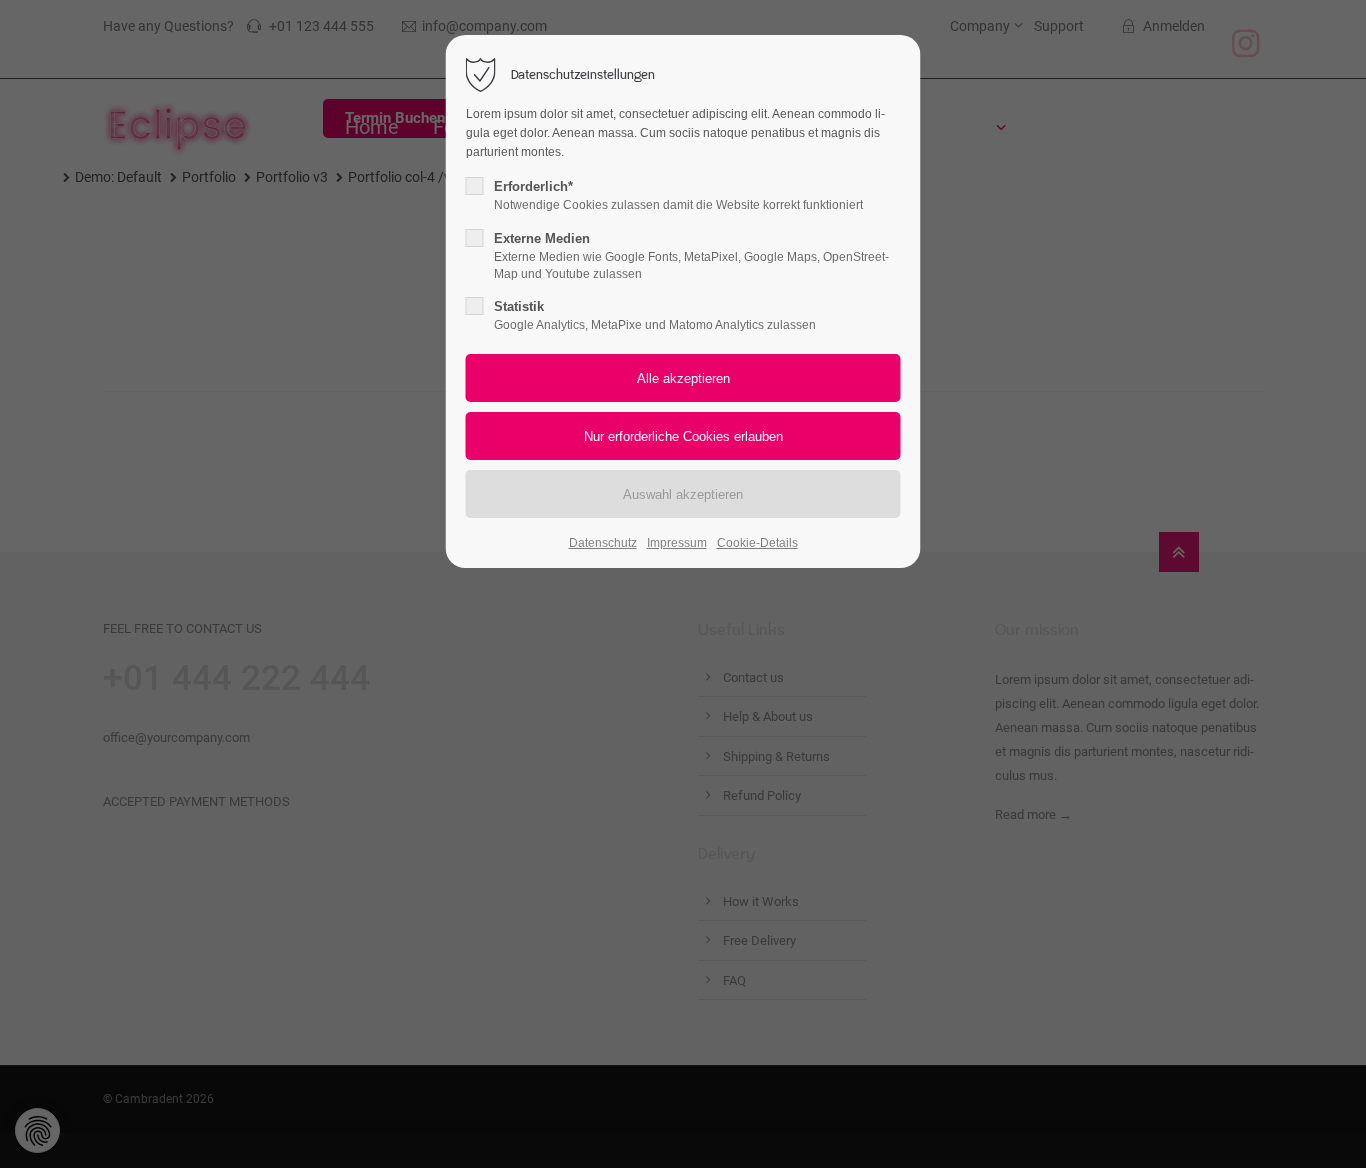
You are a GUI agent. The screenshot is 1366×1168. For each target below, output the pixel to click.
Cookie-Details (757, 543)
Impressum (677, 543)
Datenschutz (603, 543)
